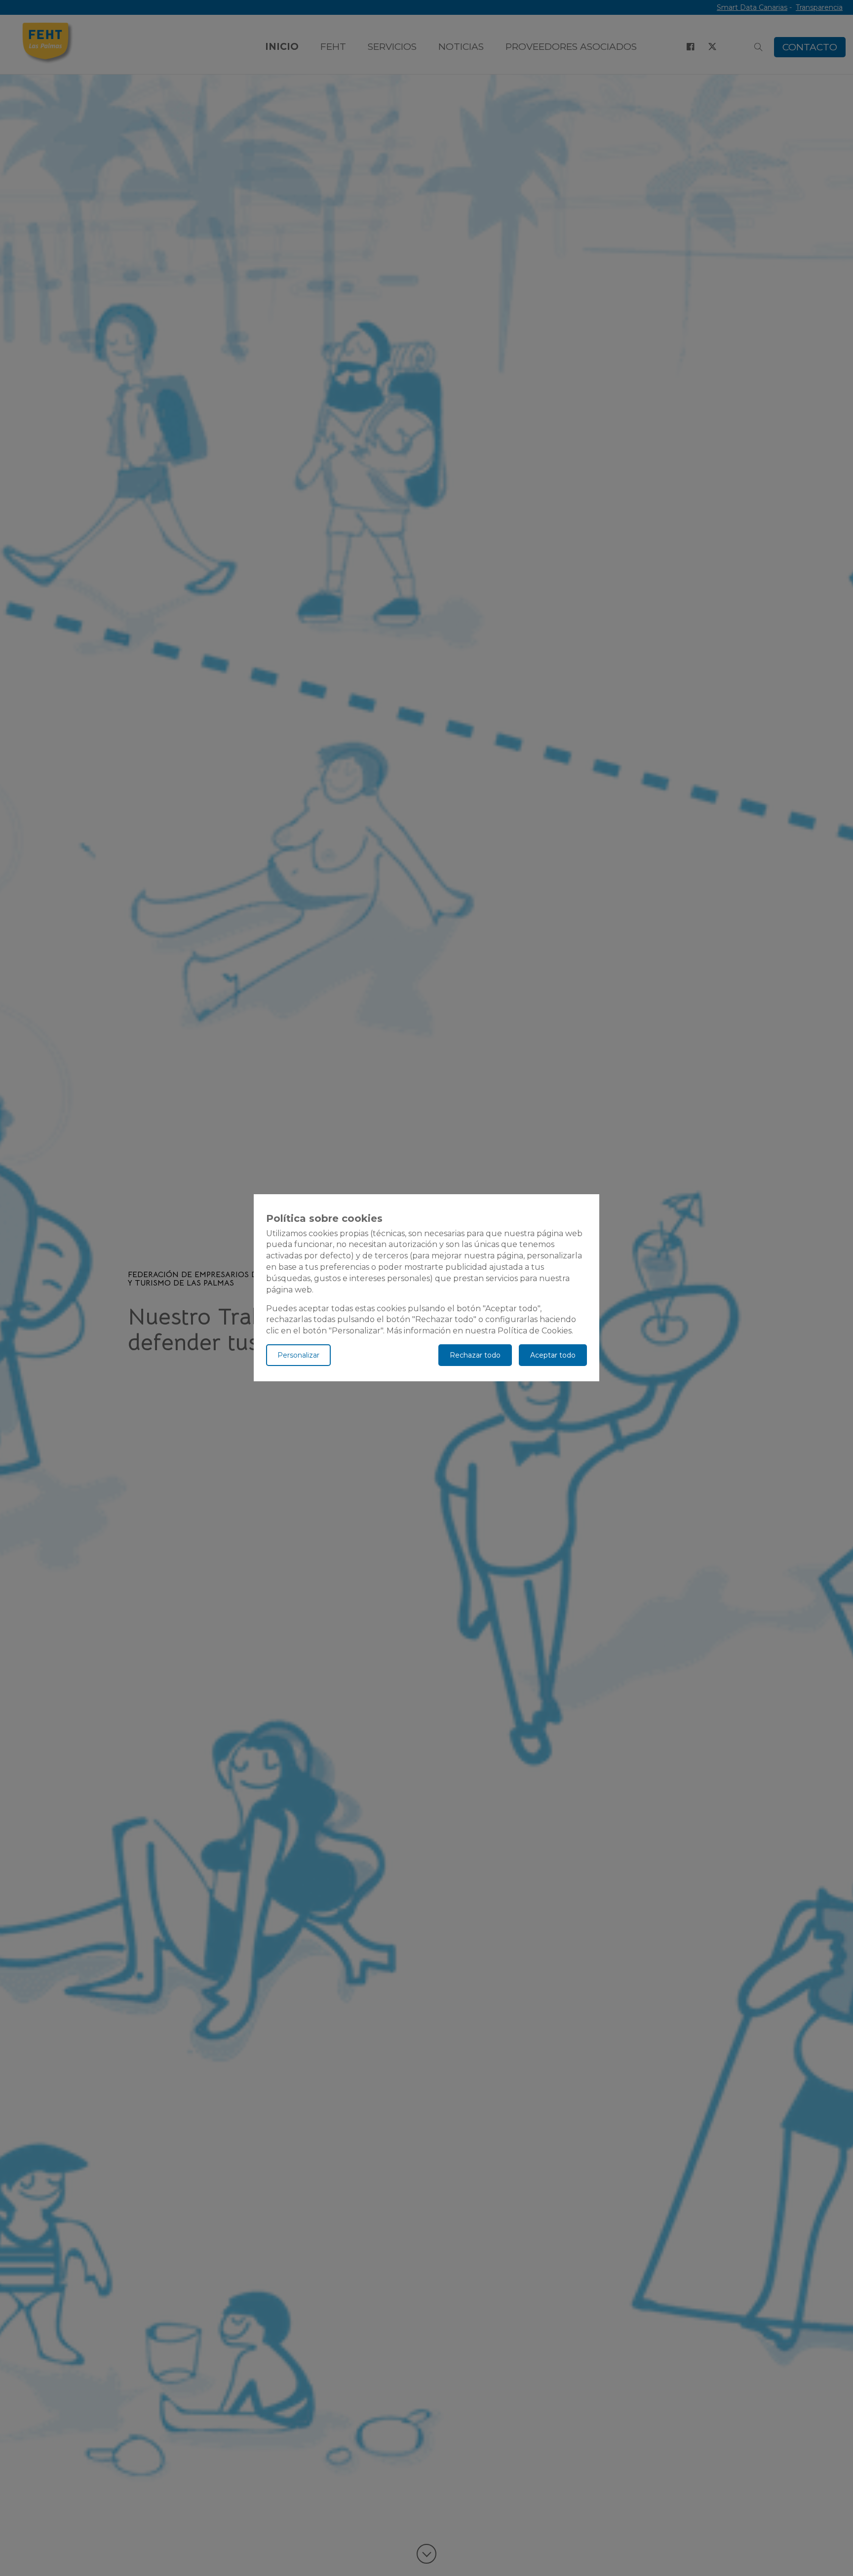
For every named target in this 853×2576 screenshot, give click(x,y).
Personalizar (298, 1356)
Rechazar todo (475, 1356)
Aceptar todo (553, 1356)
